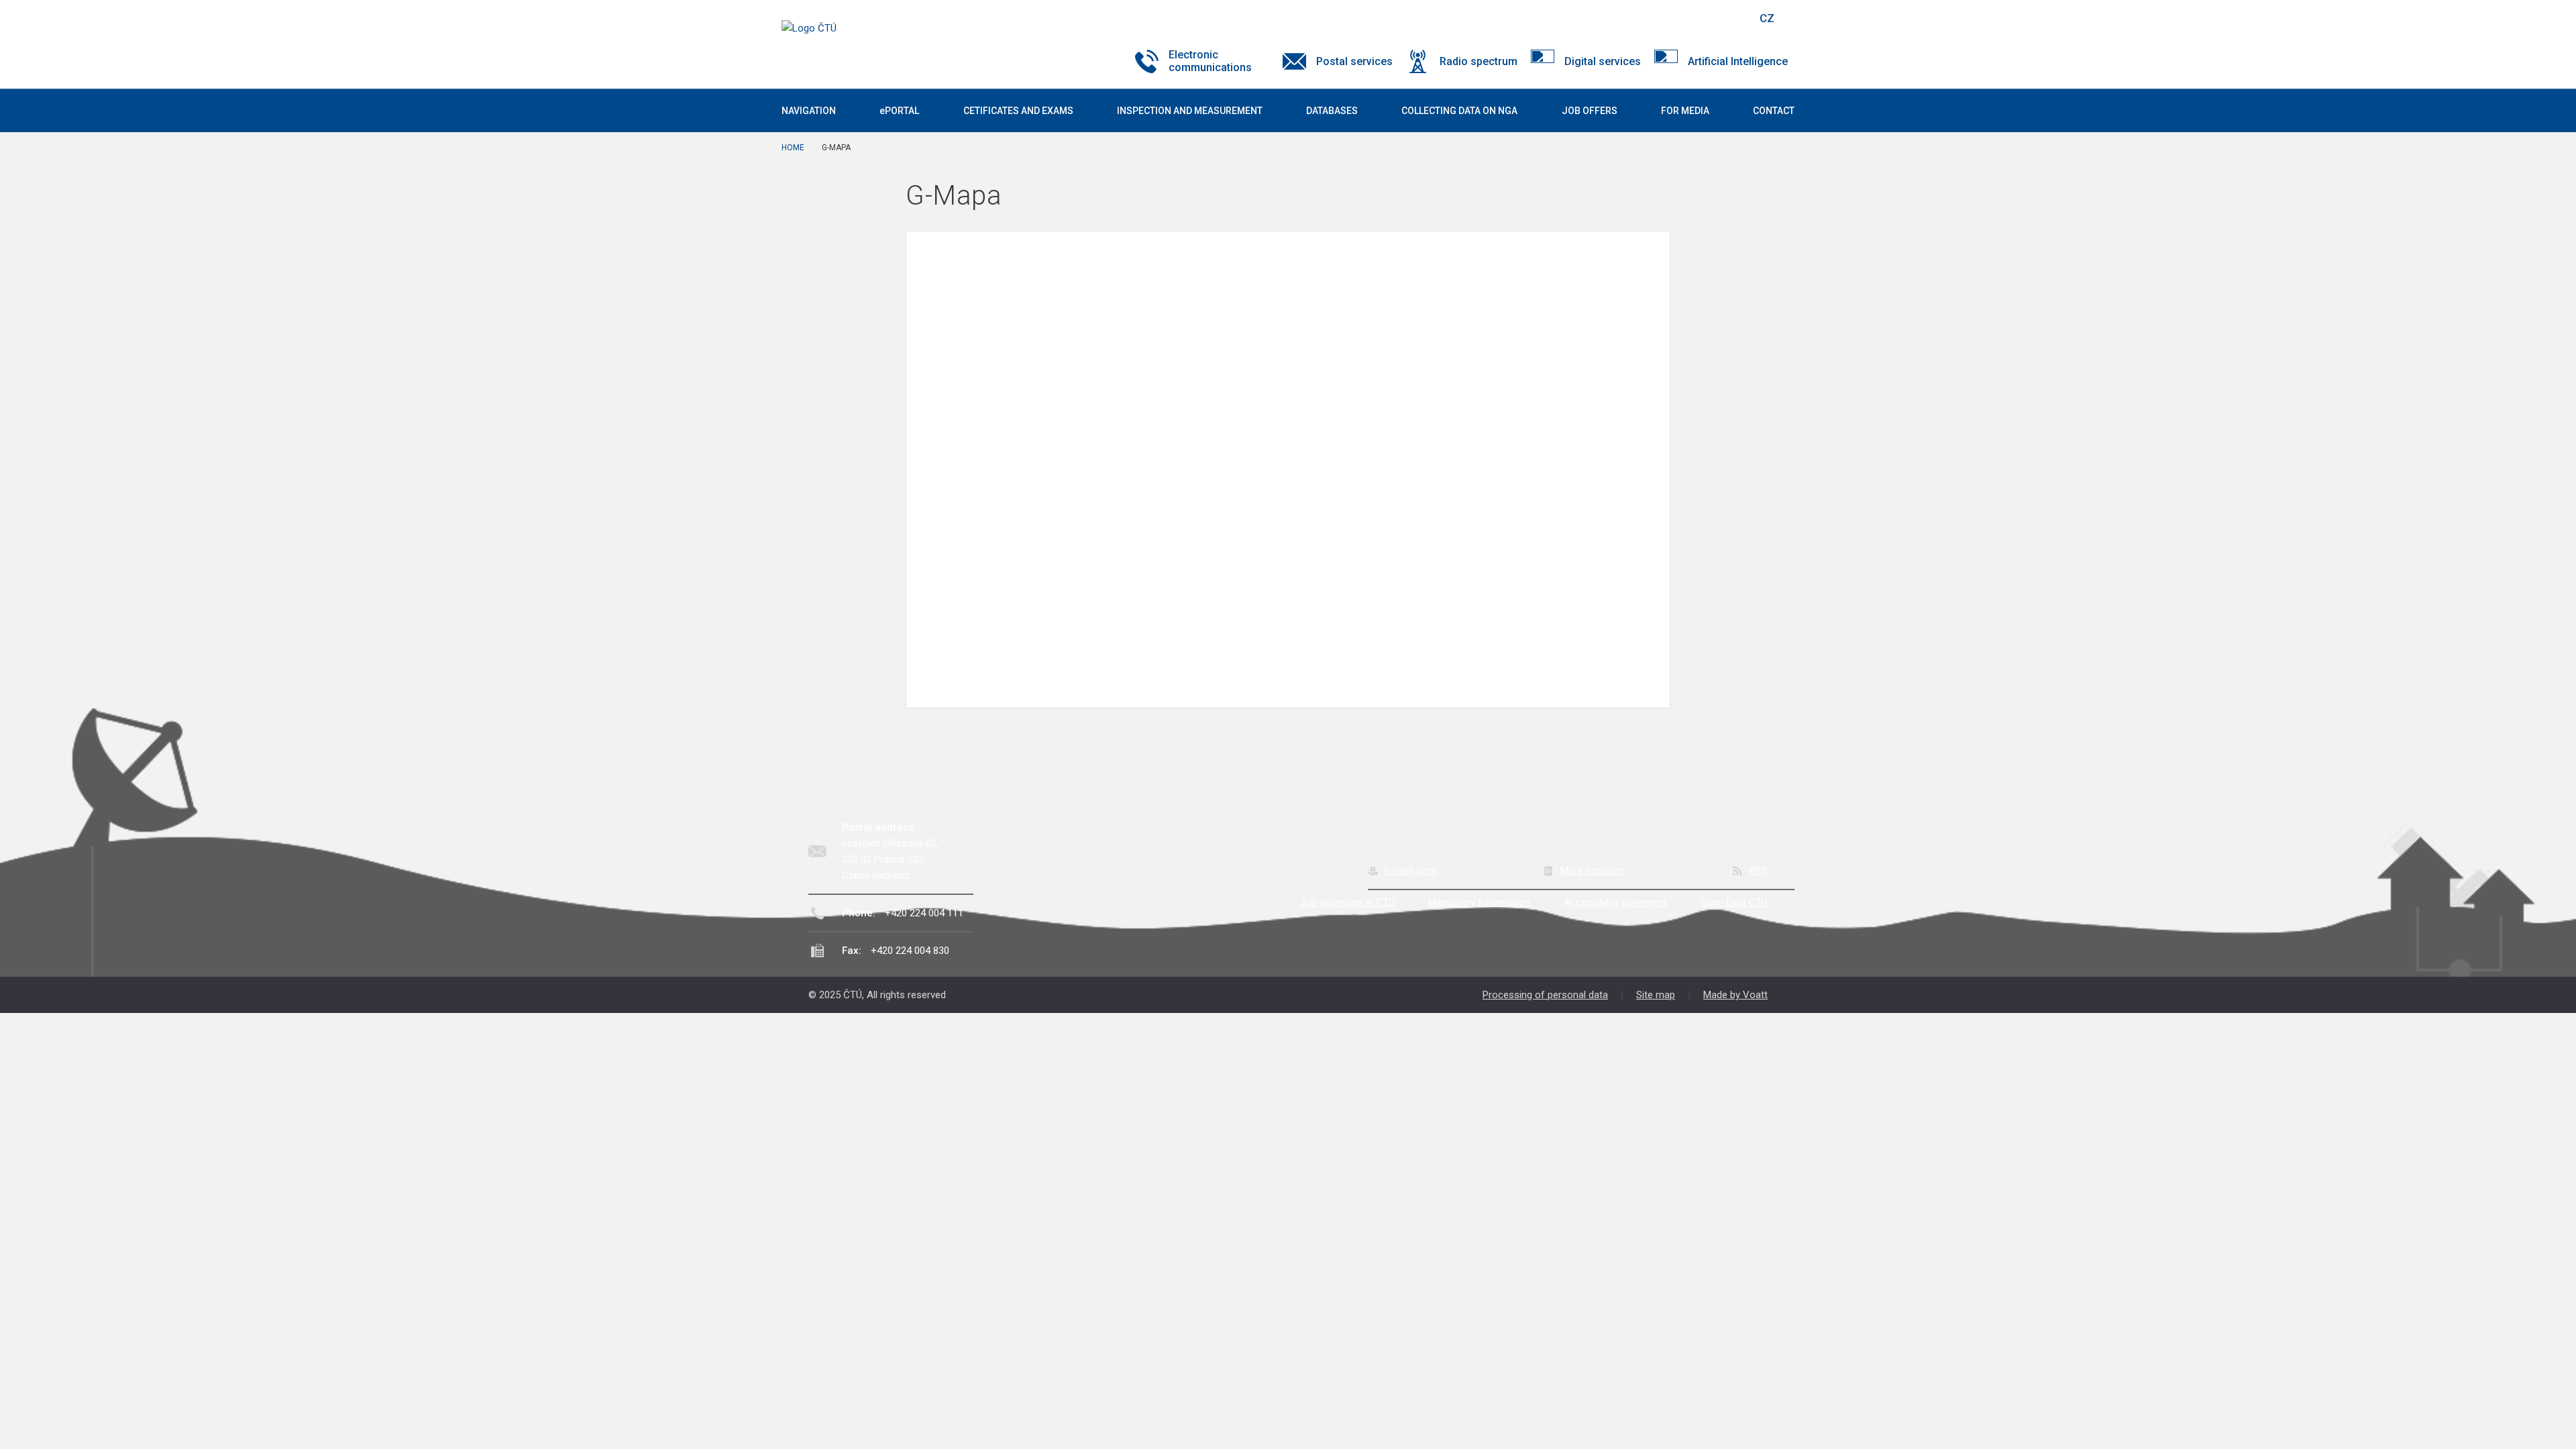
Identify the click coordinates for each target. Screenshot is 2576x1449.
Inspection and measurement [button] (1190, 111)
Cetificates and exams (1018, 111)
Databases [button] (1332, 111)
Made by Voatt (1735, 995)
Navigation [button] (809, 111)
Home (793, 148)
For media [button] (1685, 111)
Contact (1774, 111)
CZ (1767, 18)
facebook (1652, 18)
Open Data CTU (1734, 902)
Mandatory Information (1479, 902)
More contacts (1593, 871)
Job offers (1590, 111)
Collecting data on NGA (1459, 111)
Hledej (1733, 18)
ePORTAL (899, 111)
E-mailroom (1410, 871)
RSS (1759, 871)
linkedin (1699, 18)
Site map (1656, 995)
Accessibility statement (1615, 902)
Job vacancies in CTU (1347, 902)
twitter (1676, 18)
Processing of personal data (1545, 995)
